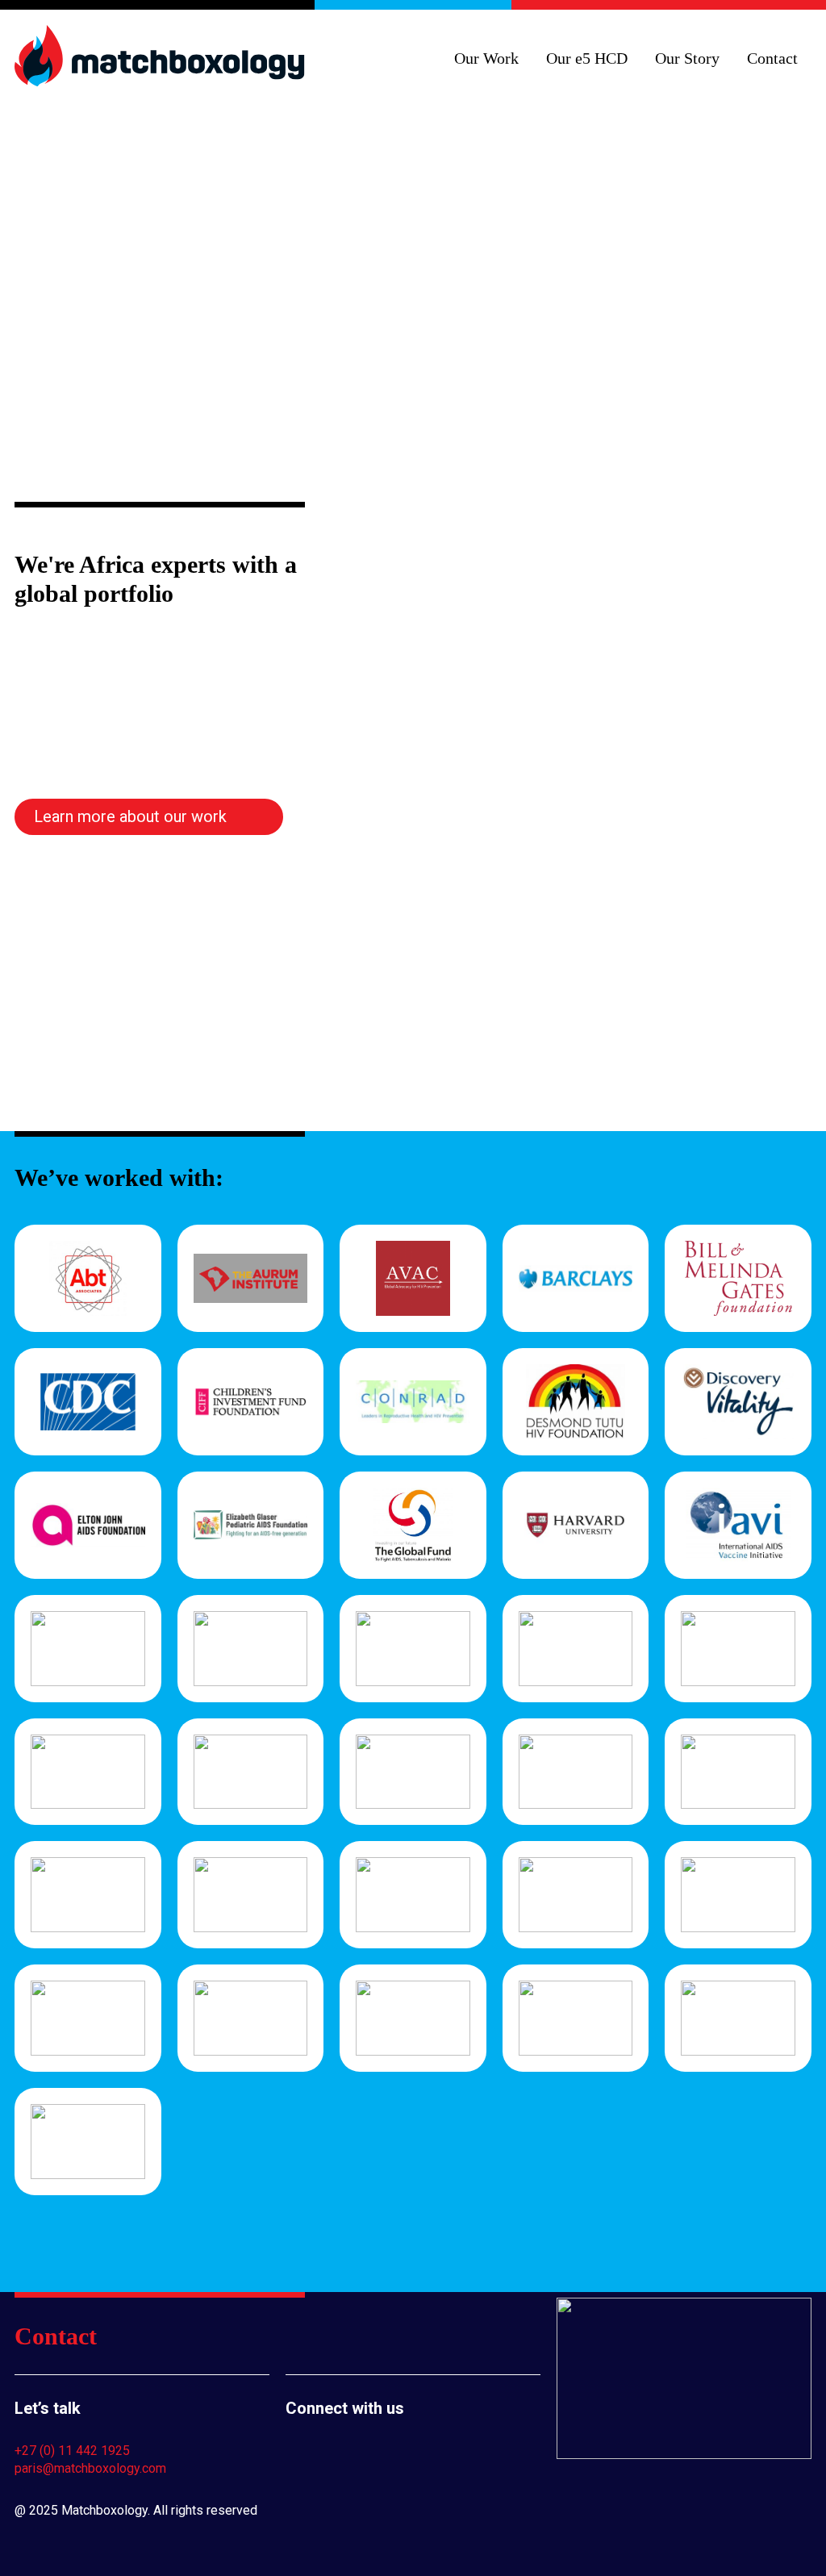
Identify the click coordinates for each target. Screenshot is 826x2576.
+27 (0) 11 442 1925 (72, 2451)
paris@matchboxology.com (90, 2468)
